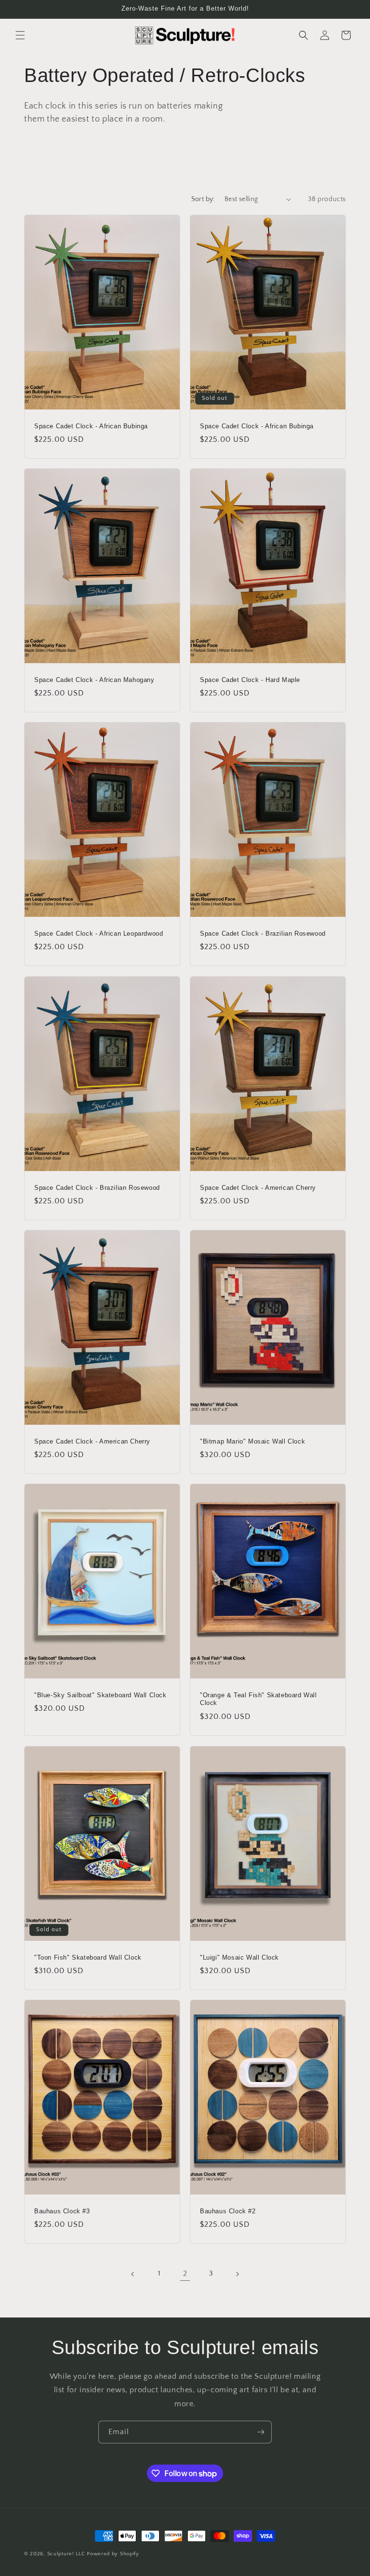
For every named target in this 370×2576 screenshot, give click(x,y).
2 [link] (185, 2274)
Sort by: (203, 199)
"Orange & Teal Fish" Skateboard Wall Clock (258, 1699)
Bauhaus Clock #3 (62, 2211)
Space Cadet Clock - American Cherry (258, 1187)
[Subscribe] (261, 2432)
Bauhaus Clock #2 (228, 2211)
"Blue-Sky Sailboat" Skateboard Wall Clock (100, 1695)
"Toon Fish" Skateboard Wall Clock (88, 1957)
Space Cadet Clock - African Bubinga (91, 426)
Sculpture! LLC (66, 2554)
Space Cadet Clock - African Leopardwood (99, 934)
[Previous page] (133, 2274)
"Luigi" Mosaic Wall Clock (239, 1957)
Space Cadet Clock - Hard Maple (250, 679)
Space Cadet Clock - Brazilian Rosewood (263, 934)
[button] (20, 35)
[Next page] (237, 2274)
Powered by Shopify (113, 2554)
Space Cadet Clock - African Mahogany (94, 679)
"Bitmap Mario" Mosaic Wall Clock (252, 1441)
